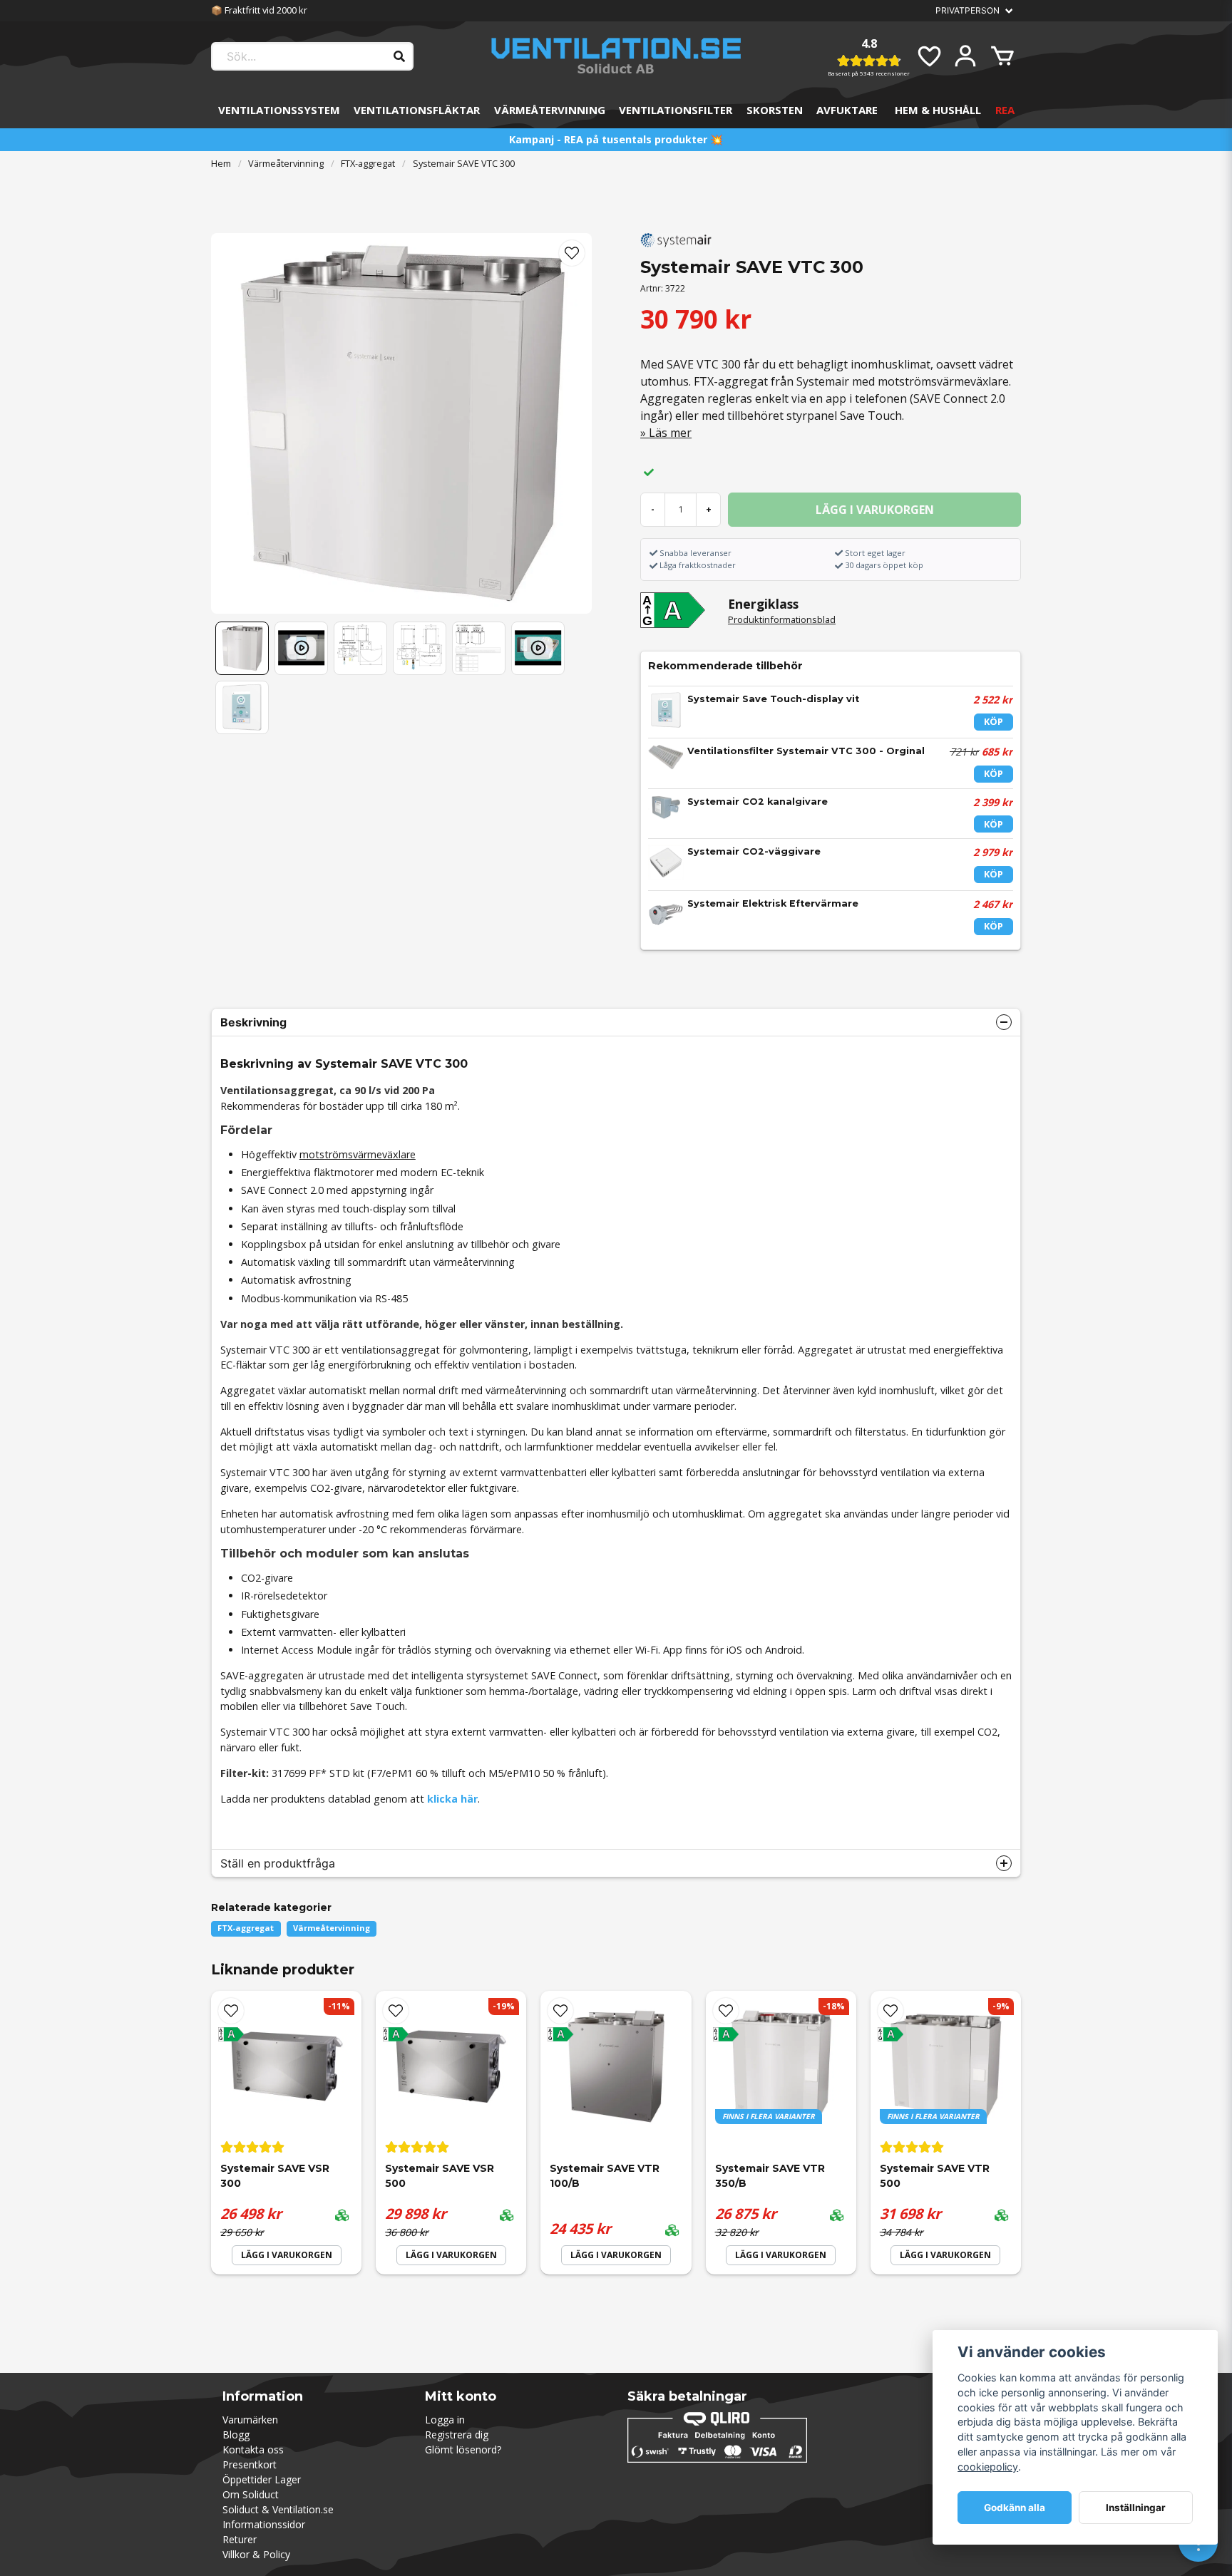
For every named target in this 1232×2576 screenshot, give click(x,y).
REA (1005, 110)
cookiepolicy (988, 2467)
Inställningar (1136, 2508)
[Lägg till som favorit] (928, 56)
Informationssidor (264, 2524)
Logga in (445, 2420)
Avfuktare (847, 110)
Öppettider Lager (262, 2479)
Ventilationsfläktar (417, 110)
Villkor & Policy (256, 2554)
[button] (572, 253)
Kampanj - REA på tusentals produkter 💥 (616, 139)
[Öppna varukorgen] (1002, 56)
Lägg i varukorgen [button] (781, 2255)
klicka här (452, 1799)
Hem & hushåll (938, 110)
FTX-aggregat (368, 163)
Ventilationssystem (279, 110)
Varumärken (250, 2420)
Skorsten (775, 110)
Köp (994, 721)
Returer (240, 2539)
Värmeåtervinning (550, 110)
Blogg (236, 2435)
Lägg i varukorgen (287, 2255)
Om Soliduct (251, 2494)
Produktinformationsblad (782, 619)
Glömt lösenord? (463, 2449)
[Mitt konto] (965, 56)
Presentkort (250, 2464)
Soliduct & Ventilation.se (278, 2509)
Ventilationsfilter (676, 110)
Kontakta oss (253, 2449)
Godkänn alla (1015, 2508)
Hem (221, 163)
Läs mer (670, 433)
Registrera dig (457, 2435)
